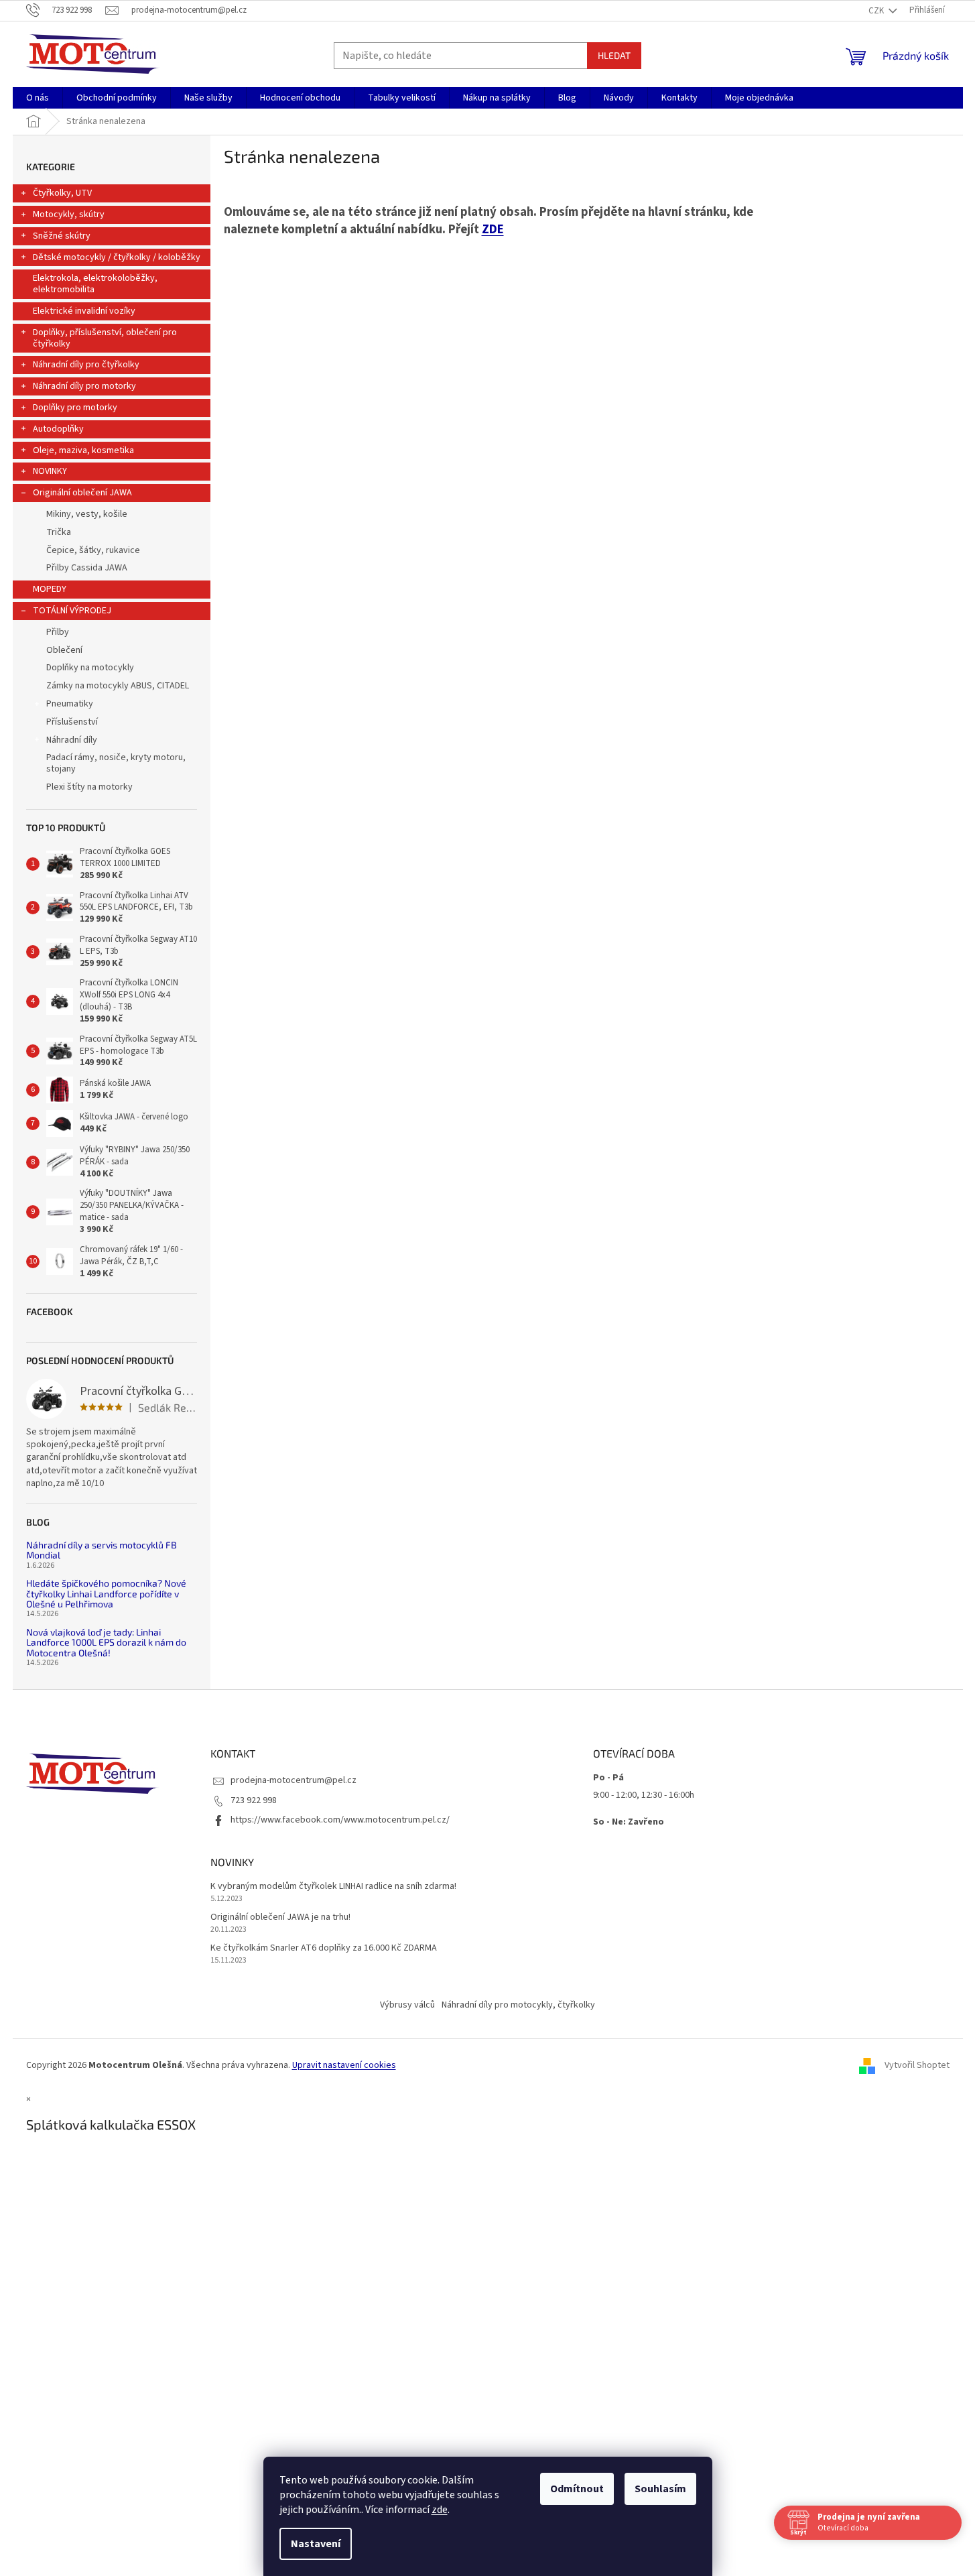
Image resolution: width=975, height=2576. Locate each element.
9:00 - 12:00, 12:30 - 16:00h (644, 1795)
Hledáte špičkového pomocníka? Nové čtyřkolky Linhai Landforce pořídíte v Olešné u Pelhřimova (106, 1593)
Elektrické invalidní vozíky (84, 311)
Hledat (614, 55)
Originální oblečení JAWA (82, 493)
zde (440, 2510)
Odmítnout (577, 2489)
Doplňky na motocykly (90, 668)
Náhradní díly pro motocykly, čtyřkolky (518, 2005)
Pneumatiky (70, 704)
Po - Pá (608, 1778)
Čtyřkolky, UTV (62, 193)
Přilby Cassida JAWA (87, 568)
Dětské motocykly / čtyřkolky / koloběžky (117, 257)
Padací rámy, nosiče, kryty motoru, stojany (116, 763)
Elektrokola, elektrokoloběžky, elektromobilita (95, 284)
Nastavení (316, 2544)
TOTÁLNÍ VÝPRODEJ (72, 611)
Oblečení (64, 650)
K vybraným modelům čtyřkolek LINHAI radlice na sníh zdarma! (333, 1887)
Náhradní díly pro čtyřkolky (86, 365)
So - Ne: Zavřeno (629, 1822)
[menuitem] (38, 98)
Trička (59, 532)
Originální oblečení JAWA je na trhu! (280, 1917)
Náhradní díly (72, 740)
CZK (877, 11)
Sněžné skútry (62, 236)
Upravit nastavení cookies (344, 2065)
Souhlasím (660, 2489)
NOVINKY (50, 471)
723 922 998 (254, 1800)
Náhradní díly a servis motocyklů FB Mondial (102, 1550)
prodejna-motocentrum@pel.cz (294, 1780)
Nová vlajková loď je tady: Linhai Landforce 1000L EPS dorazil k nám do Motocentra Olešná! (106, 1642)
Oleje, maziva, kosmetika (83, 450)
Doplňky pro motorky (75, 408)
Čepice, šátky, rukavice (93, 550)
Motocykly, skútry (69, 214)
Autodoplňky (58, 429)
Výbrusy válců (407, 2005)
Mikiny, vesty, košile (87, 514)
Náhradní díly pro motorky (84, 386)
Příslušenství (72, 722)
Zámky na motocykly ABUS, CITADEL (118, 686)
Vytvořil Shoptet (917, 2065)
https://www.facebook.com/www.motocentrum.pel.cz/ (340, 1820)
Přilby (58, 632)
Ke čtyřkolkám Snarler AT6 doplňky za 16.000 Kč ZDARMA (324, 1948)
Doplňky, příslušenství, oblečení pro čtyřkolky (105, 338)
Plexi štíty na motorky (89, 787)
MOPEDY (50, 589)
